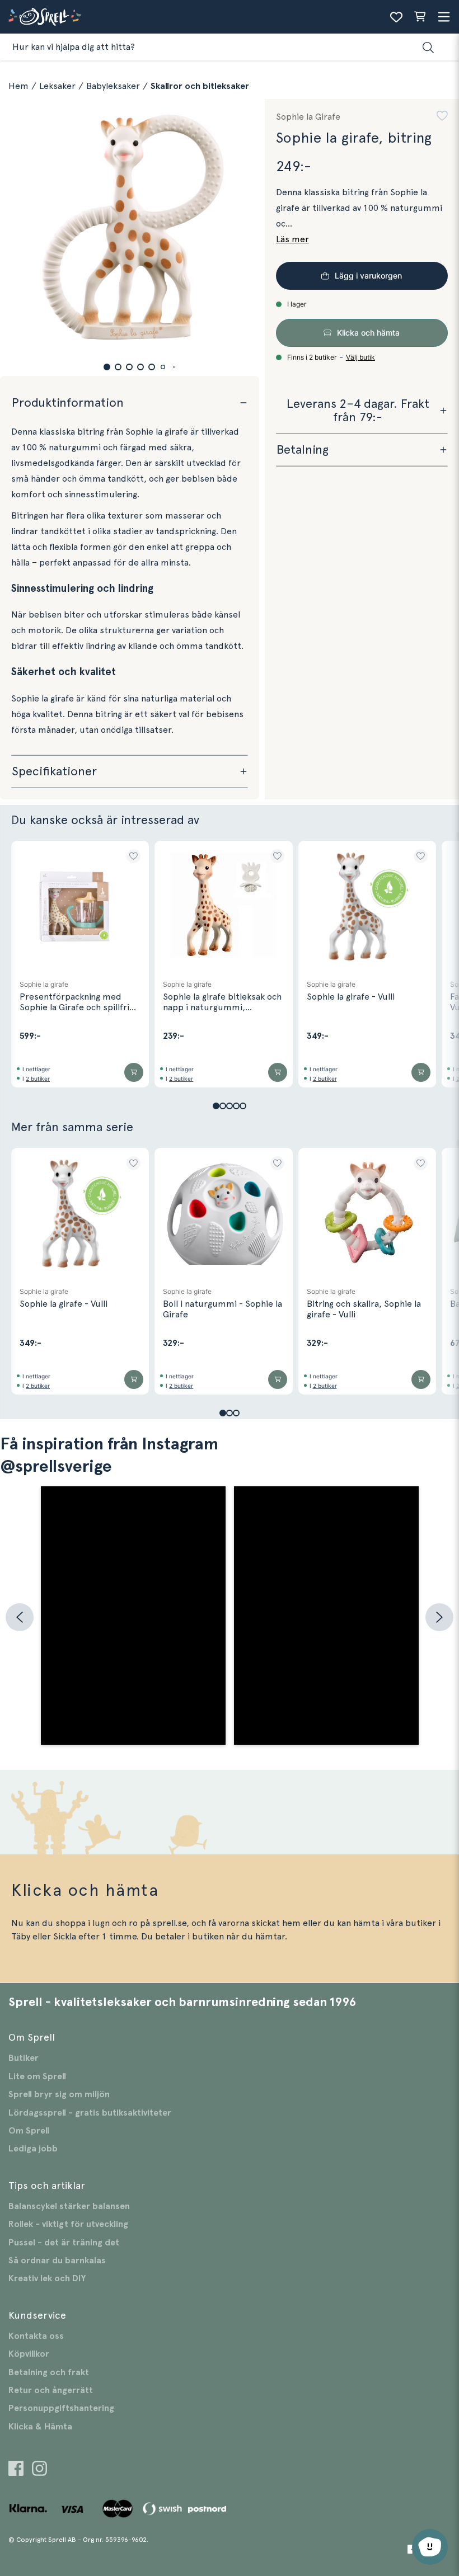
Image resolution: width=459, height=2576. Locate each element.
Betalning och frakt (49, 2372)
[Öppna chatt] (430, 2547)
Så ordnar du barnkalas (57, 2261)
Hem (18, 86)
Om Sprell (29, 2131)
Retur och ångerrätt (51, 2390)
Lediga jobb (33, 2149)
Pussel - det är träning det (64, 2243)
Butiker (24, 2058)
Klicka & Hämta (40, 2427)
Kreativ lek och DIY (47, 2278)
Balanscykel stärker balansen (69, 2206)
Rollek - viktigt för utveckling (68, 2224)
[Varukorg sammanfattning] (420, 17)
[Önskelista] (396, 17)
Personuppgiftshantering (61, 2408)
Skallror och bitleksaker (200, 86)
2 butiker (38, 1079)
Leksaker (57, 86)
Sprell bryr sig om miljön (59, 2094)
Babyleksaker (113, 86)
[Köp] (134, 1072)
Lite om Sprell (37, 2076)
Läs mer (292, 239)
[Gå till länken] (16, 2470)
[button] (107, 367)
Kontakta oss (36, 2336)
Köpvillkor (29, 2354)
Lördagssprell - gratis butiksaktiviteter (90, 2113)
